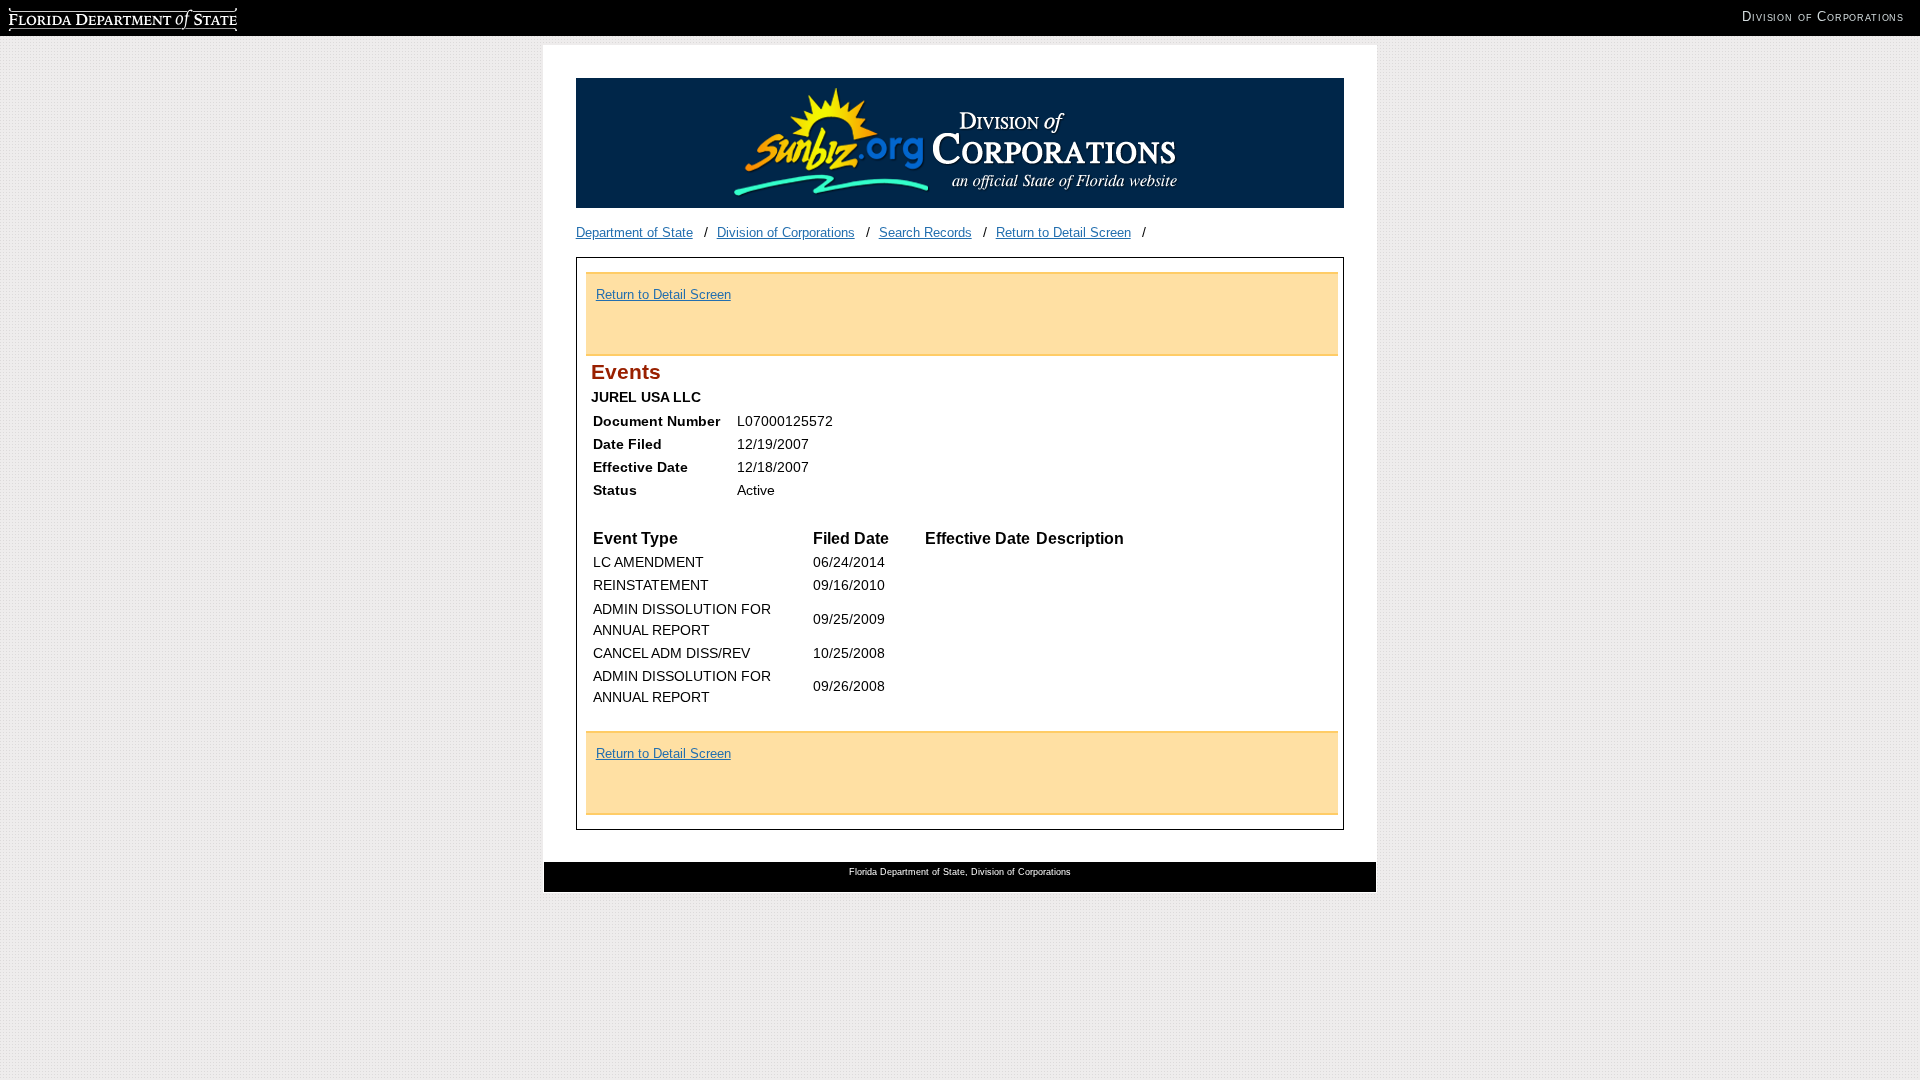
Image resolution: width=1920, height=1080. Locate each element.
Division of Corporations (786, 232)
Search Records (925, 232)
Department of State (634, 232)
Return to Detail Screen (1063, 232)
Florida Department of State (88, 16)
